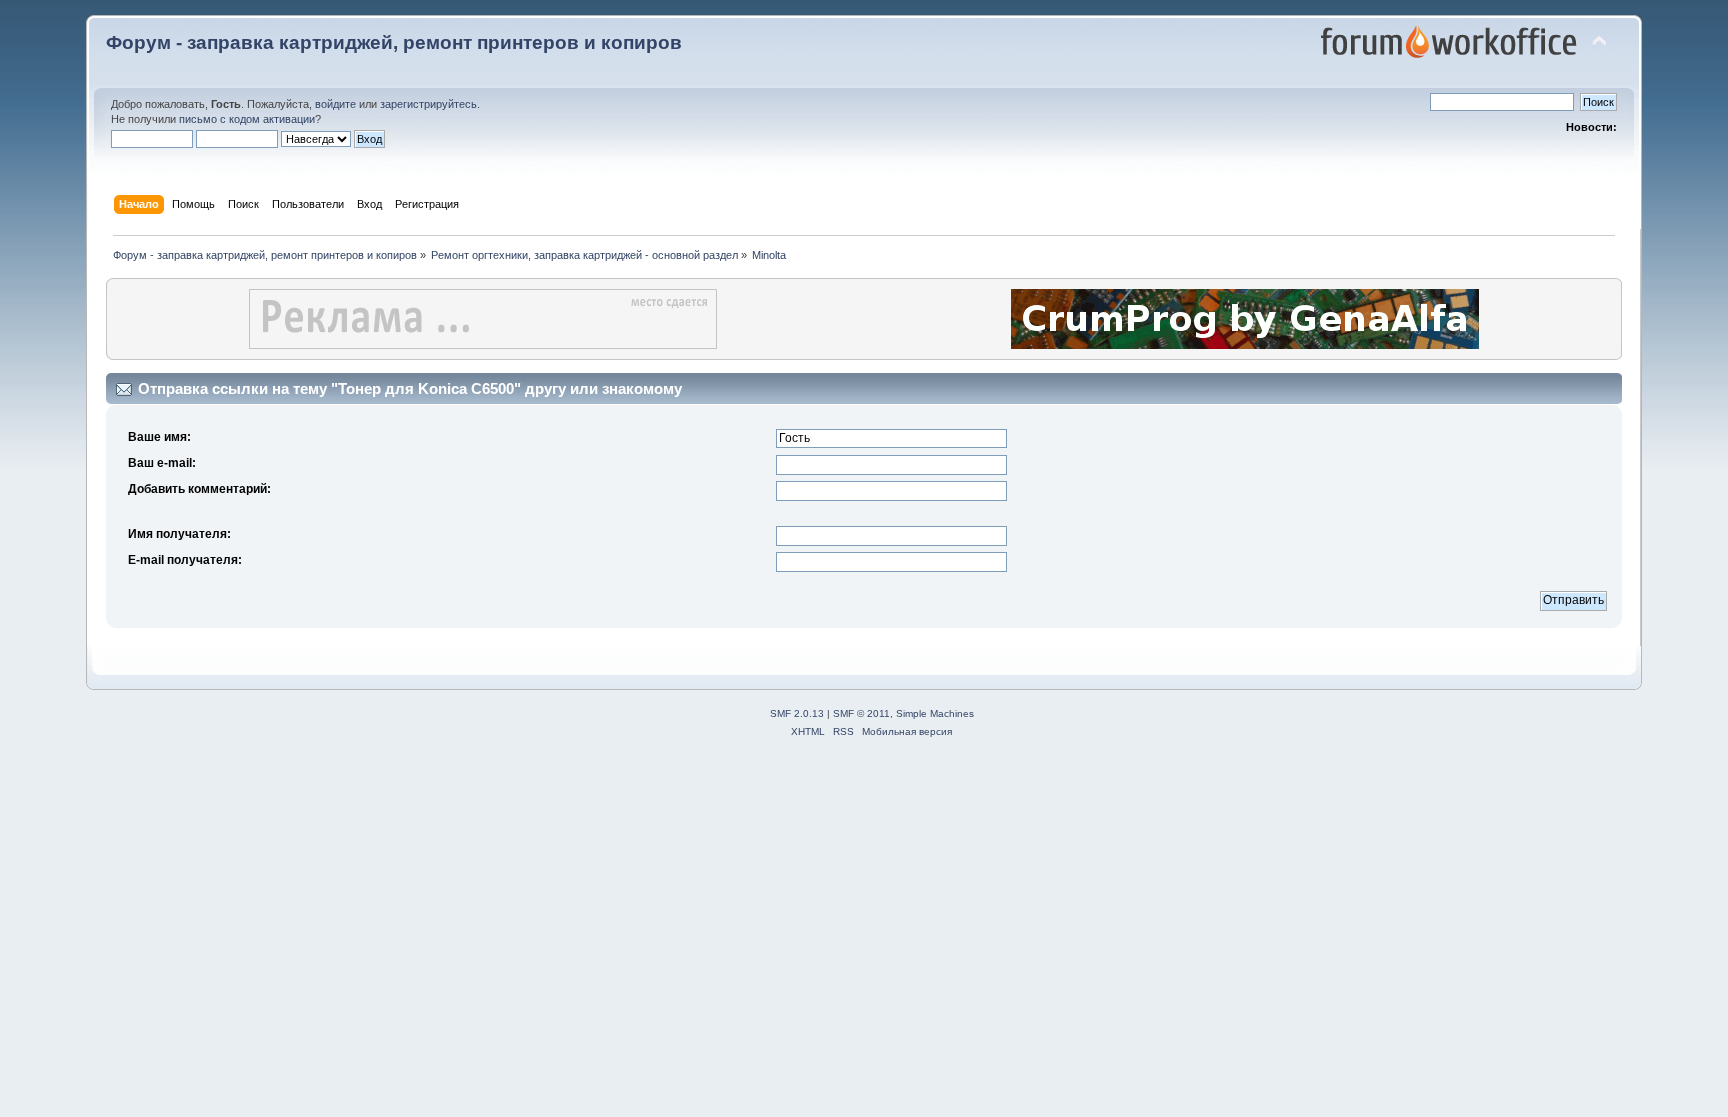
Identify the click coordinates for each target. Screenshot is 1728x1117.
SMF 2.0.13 (797, 713)
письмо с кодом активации (247, 119)
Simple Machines (935, 713)
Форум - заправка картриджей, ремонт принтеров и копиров (394, 42)
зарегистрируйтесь (428, 104)
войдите (335, 104)
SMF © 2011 (861, 713)
